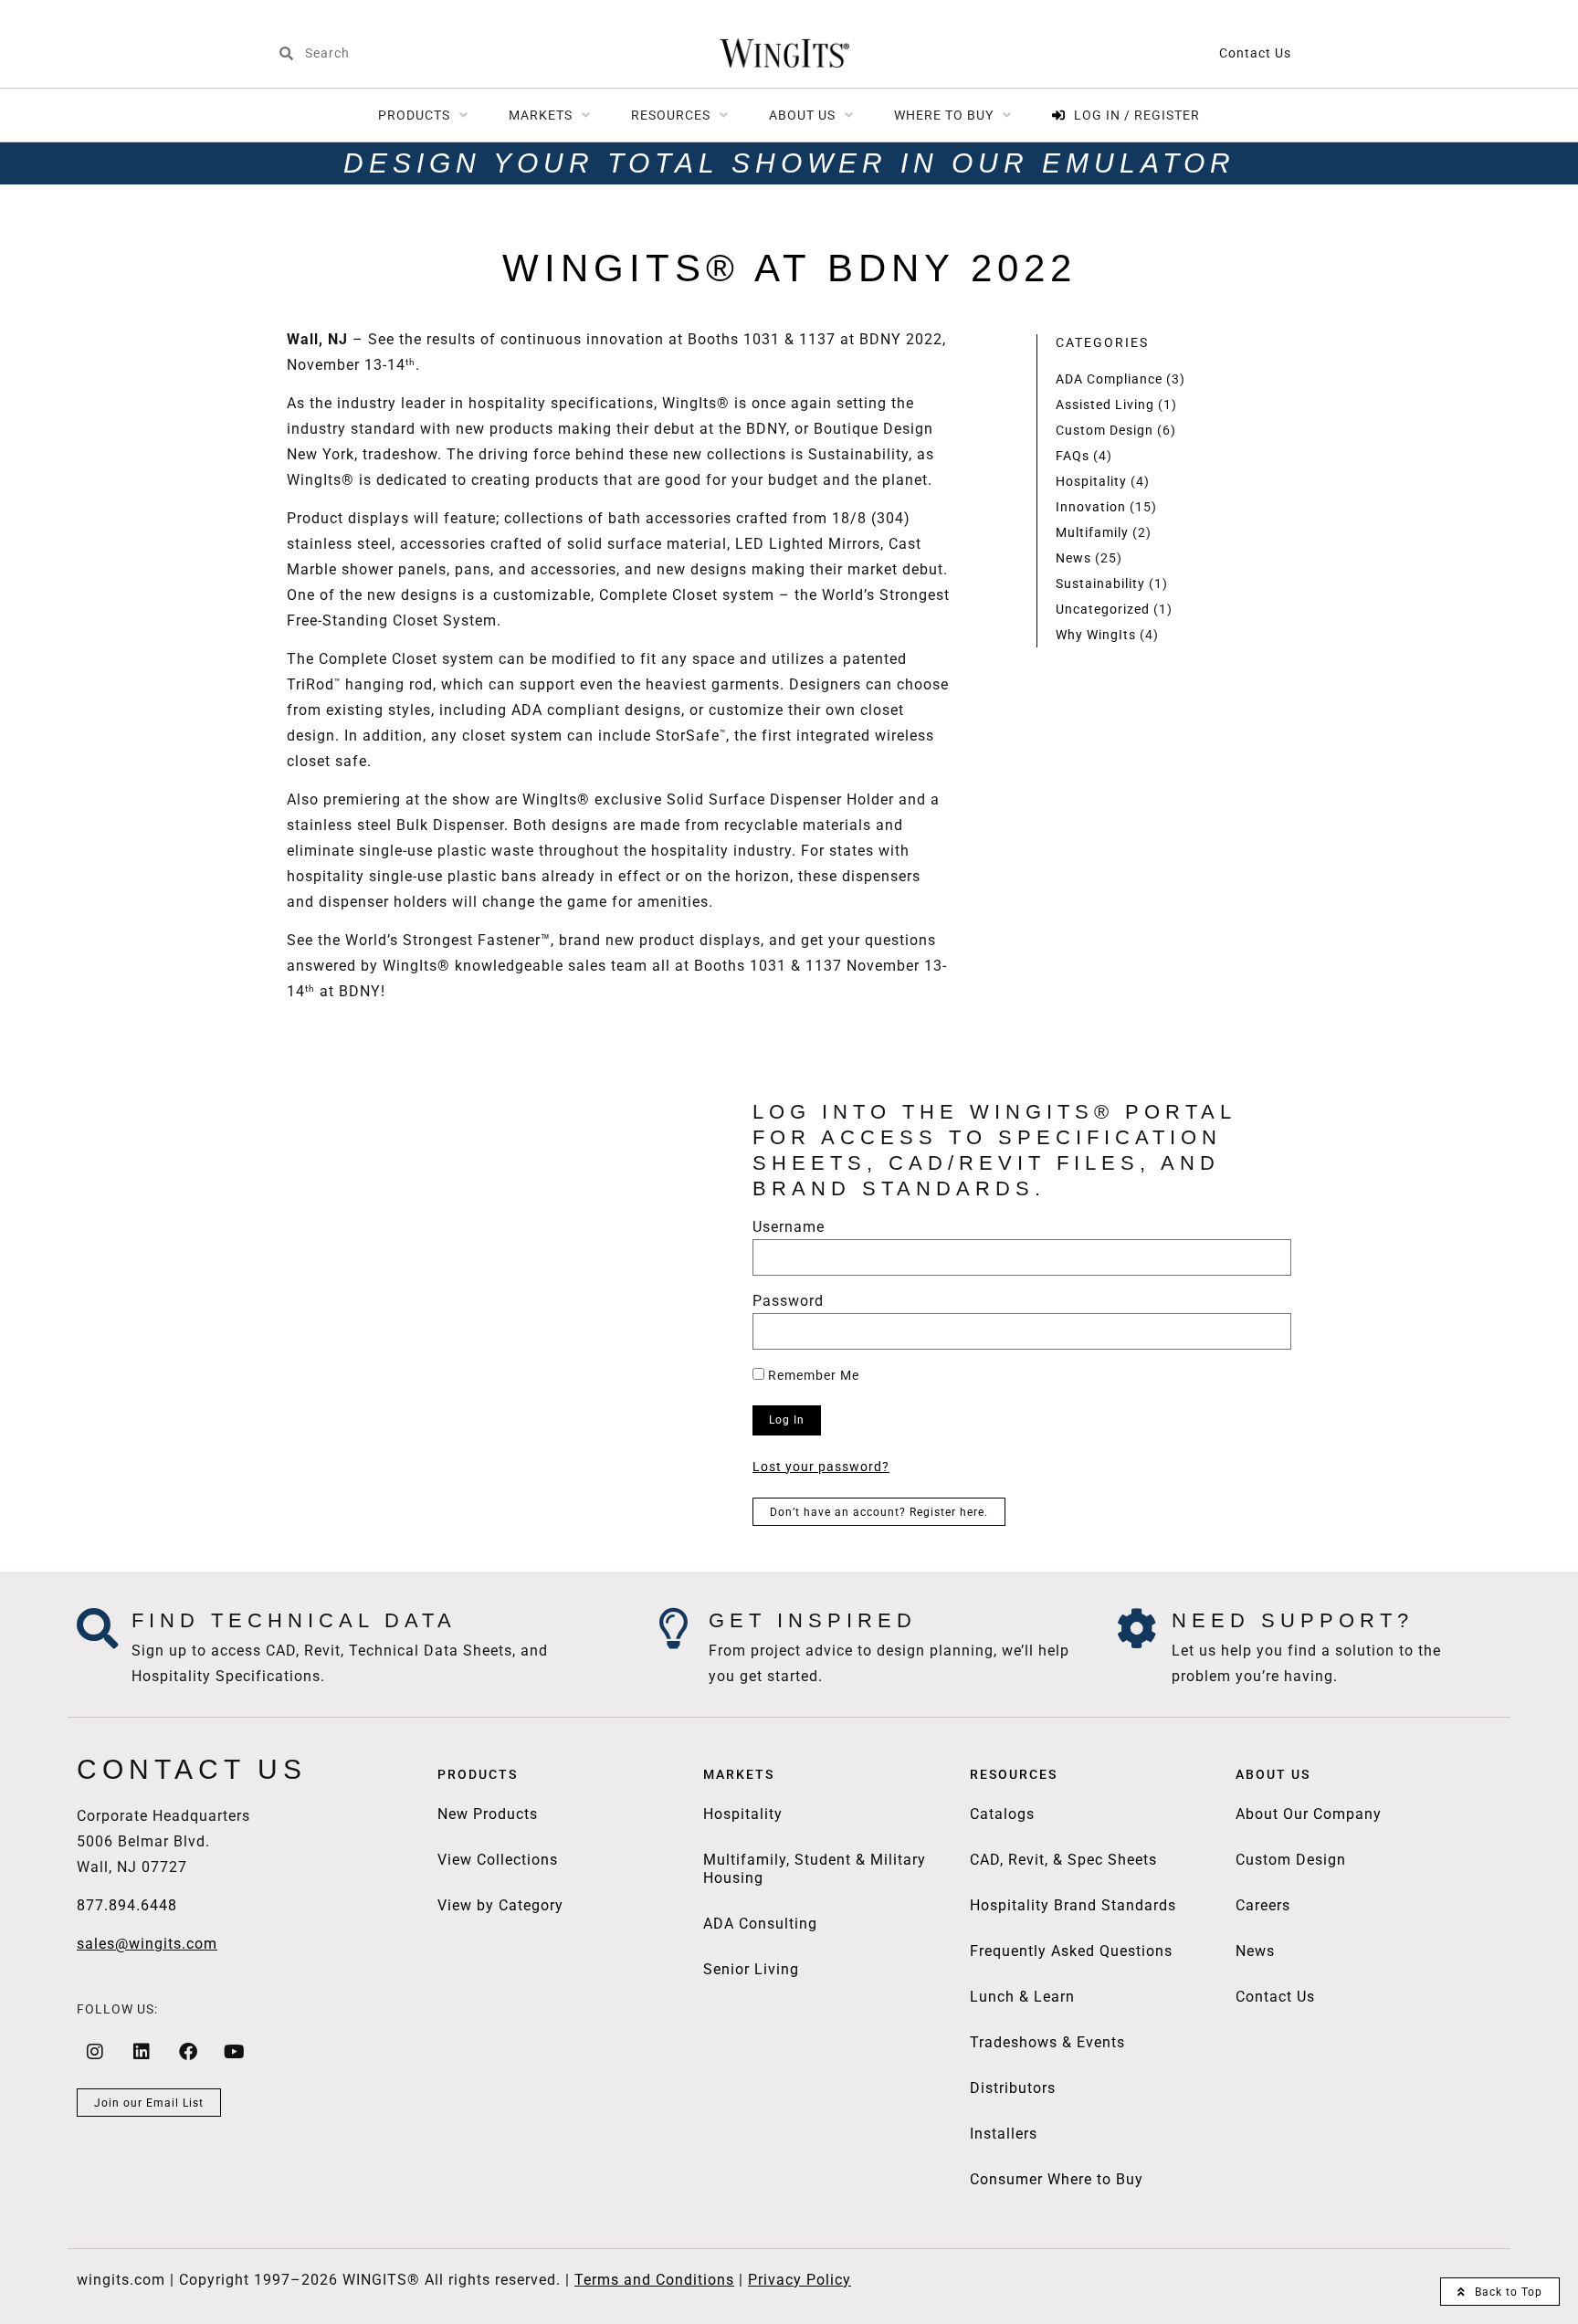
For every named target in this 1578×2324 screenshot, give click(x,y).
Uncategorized (1103, 609)
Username (789, 1228)
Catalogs (1002, 1814)
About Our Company (1309, 1814)
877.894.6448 (127, 1905)
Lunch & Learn (1022, 1997)
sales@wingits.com (147, 1944)
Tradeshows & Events (1047, 2042)
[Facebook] (188, 2052)
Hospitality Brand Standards (1073, 1905)
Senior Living (751, 1969)
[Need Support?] (1137, 1629)
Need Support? (1293, 1620)
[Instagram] (95, 2052)
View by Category (500, 1905)
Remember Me (812, 1375)
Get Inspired (813, 1620)
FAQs (1073, 456)
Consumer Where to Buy (1057, 2179)
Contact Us (1255, 53)
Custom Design (1105, 430)
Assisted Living (1105, 405)
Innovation (1091, 507)
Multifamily (1092, 532)
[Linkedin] (142, 2052)
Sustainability (1100, 584)
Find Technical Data (294, 1620)
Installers (1004, 2134)
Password (788, 1302)
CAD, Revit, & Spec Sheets (1063, 1860)
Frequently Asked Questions (1071, 1951)
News (1073, 558)
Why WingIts (1096, 635)
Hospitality (1091, 481)
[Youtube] (235, 2052)
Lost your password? (821, 1467)
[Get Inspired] (674, 1629)
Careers (1263, 1905)
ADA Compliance (1109, 379)
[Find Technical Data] (97, 1629)
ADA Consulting (760, 1924)
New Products (488, 1814)
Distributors (1013, 2088)
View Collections (498, 1860)
